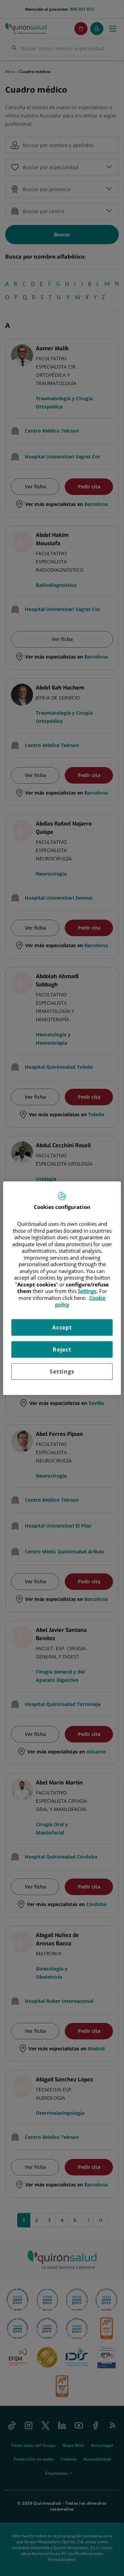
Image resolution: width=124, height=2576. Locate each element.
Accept (62, 1327)
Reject (62, 1349)
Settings (62, 1372)
